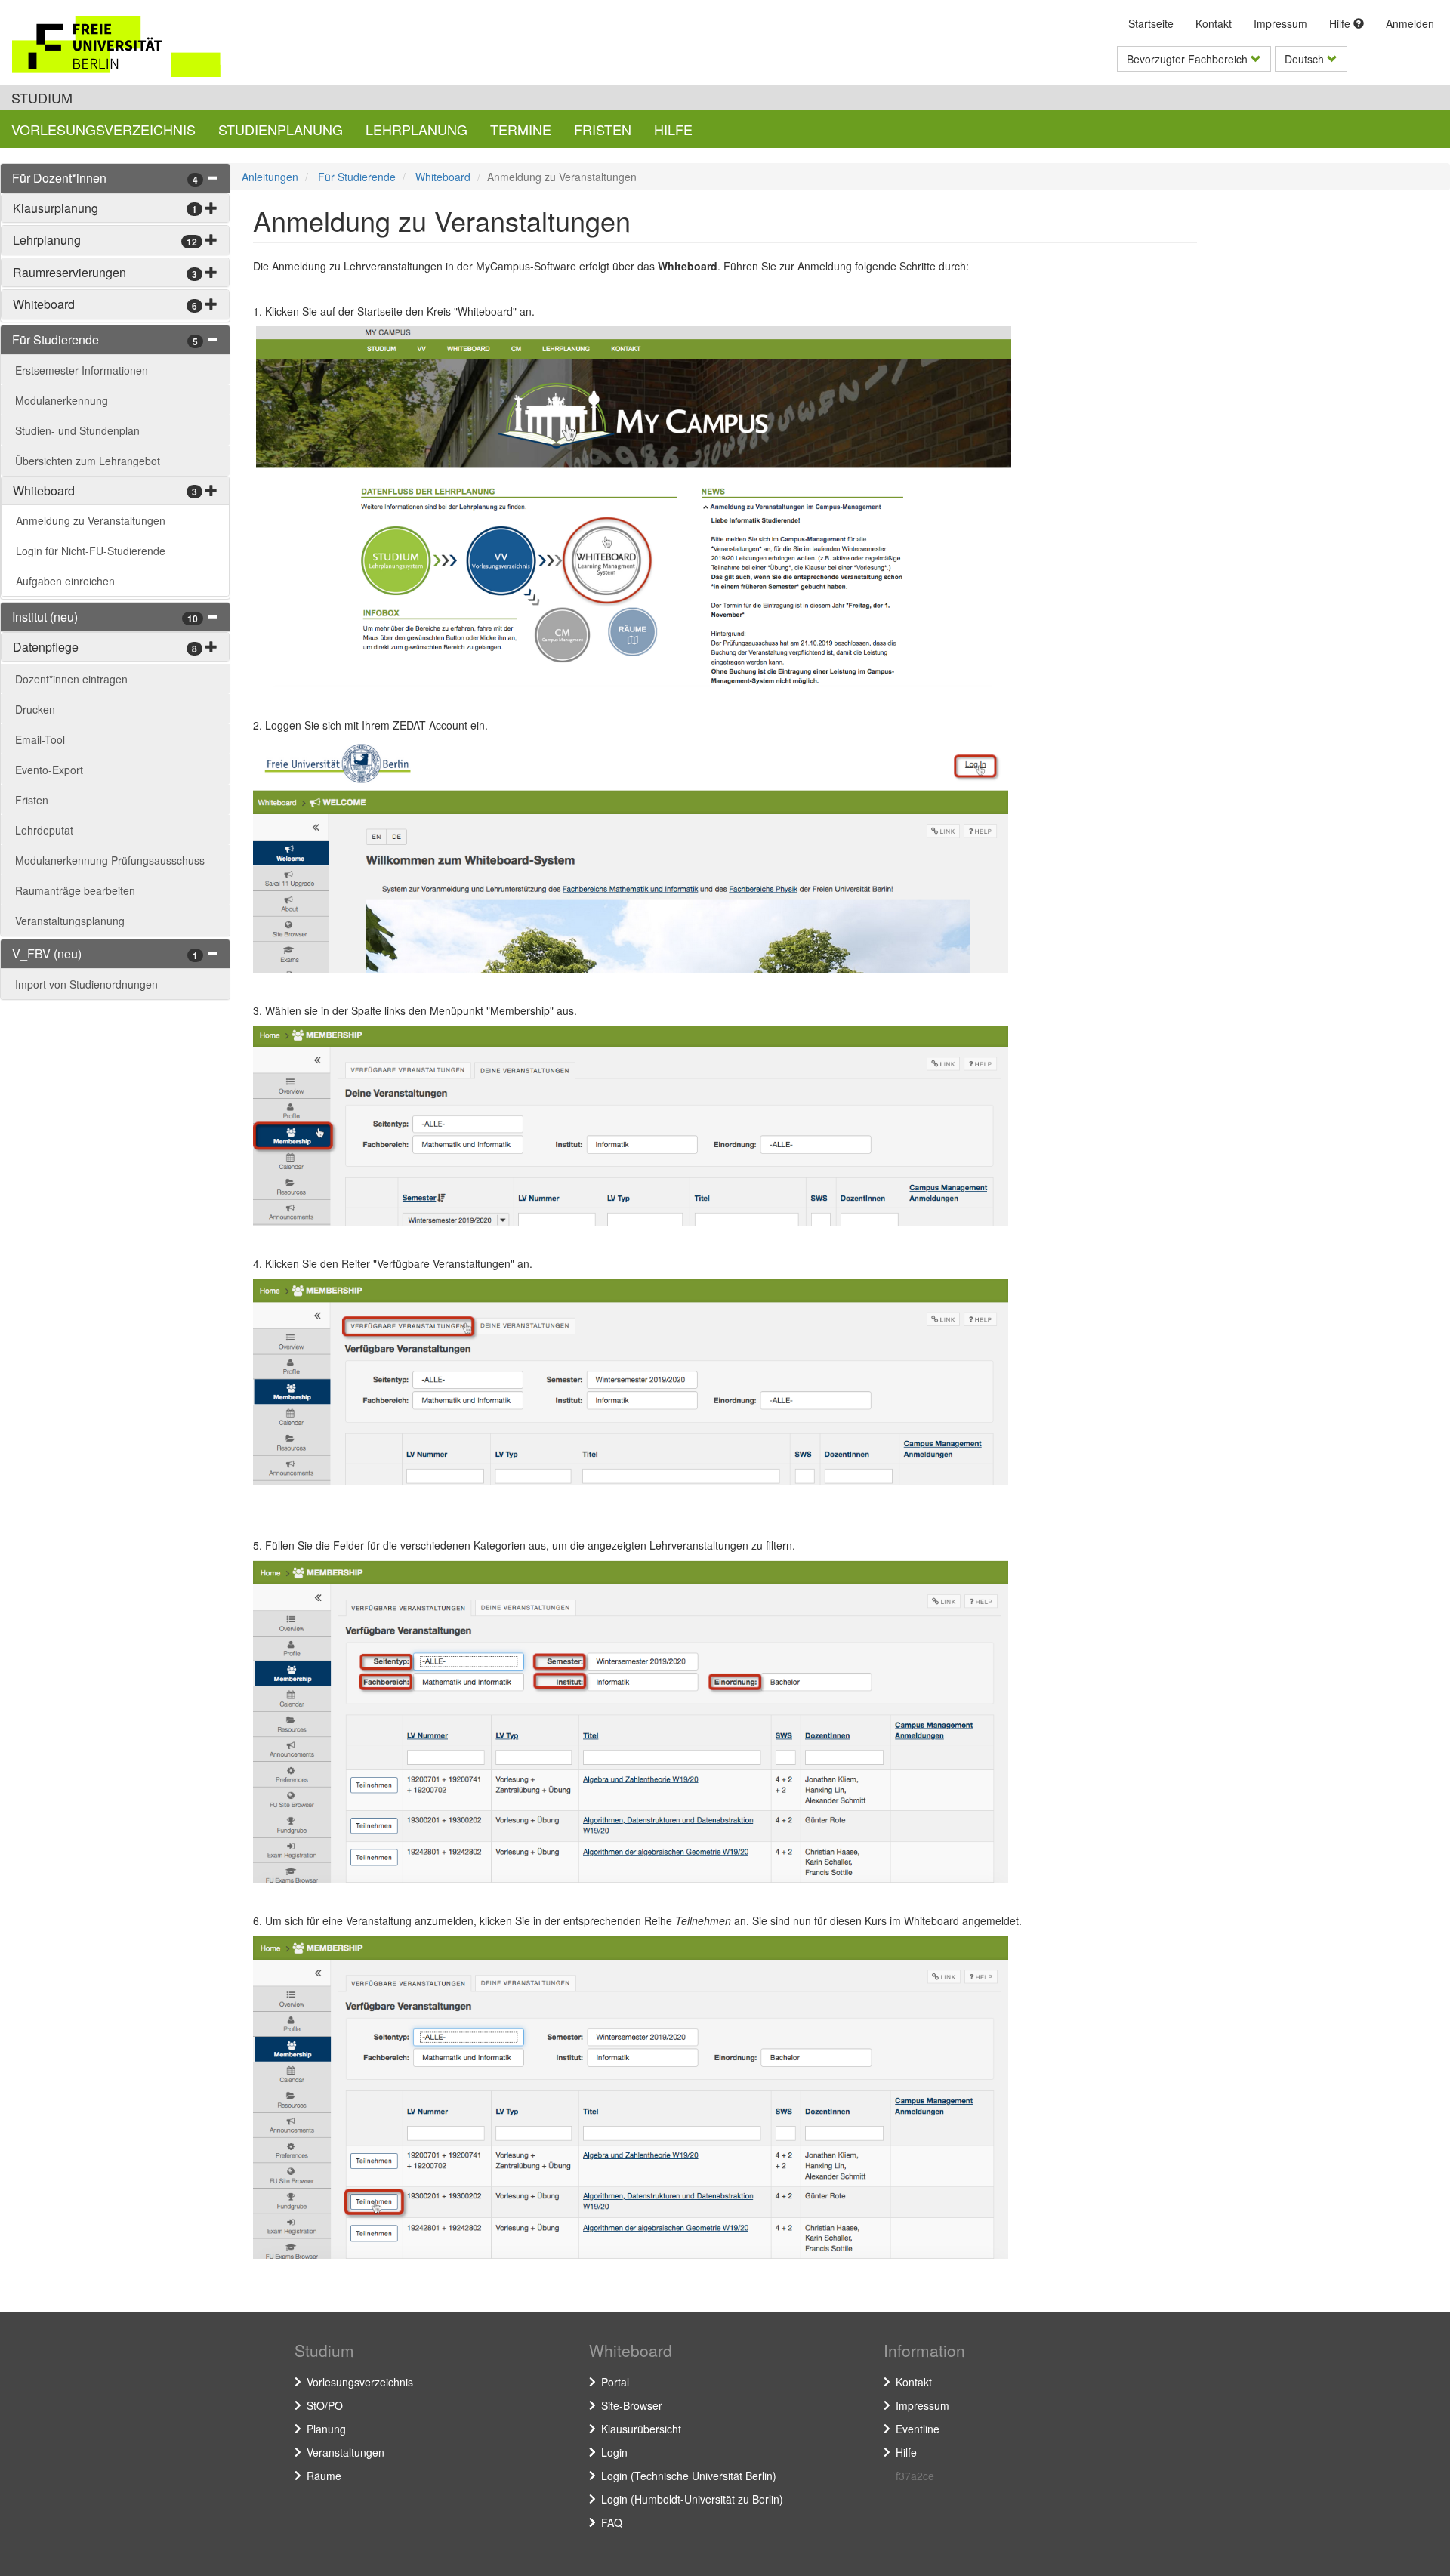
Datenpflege (46, 647)
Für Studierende (56, 339)
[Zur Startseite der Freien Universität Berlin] (139, 46)
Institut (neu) (45, 617)
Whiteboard (44, 304)
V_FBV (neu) (47, 953)
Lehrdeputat (44, 830)
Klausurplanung (56, 208)
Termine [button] (521, 129)
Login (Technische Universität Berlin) (689, 2476)
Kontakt (1214, 23)
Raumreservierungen (69, 272)
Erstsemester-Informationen (82, 370)
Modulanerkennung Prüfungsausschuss (110, 860)
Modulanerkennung (62, 400)
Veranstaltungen (346, 2452)
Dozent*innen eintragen (71, 679)
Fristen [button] (603, 129)
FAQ (612, 2522)
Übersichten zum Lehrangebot (88, 461)
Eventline (918, 2429)
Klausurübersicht (641, 2429)
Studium (42, 97)
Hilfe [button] (673, 129)
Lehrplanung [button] (416, 129)
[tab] (115, 178)
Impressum (1280, 23)
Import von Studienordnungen (86, 984)
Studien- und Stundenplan (77, 430)
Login (614, 2452)
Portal (615, 2382)
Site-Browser (632, 2405)
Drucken (35, 709)
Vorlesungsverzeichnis (360, 2382)
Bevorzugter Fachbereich (1189, 59)
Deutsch (1306, 59)
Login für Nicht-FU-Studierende (91, 551)
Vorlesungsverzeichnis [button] (103, 129)
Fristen (32, 800)
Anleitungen (270, 177)
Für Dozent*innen (59, 178)
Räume (324, 2476)
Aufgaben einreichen (65, 581)
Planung (326, 2429)
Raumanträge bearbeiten (75, 890)
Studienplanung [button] (281, 129)
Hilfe (1341, 23)
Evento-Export (49, 770)
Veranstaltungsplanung (70, 921)
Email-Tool (40, 739)
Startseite (1151, 23)
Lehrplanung (47, 240)
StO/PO (325, 2405)
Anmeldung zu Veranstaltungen (91, 520)
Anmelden (1410, 23)
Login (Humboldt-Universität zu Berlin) (692, 2499)
